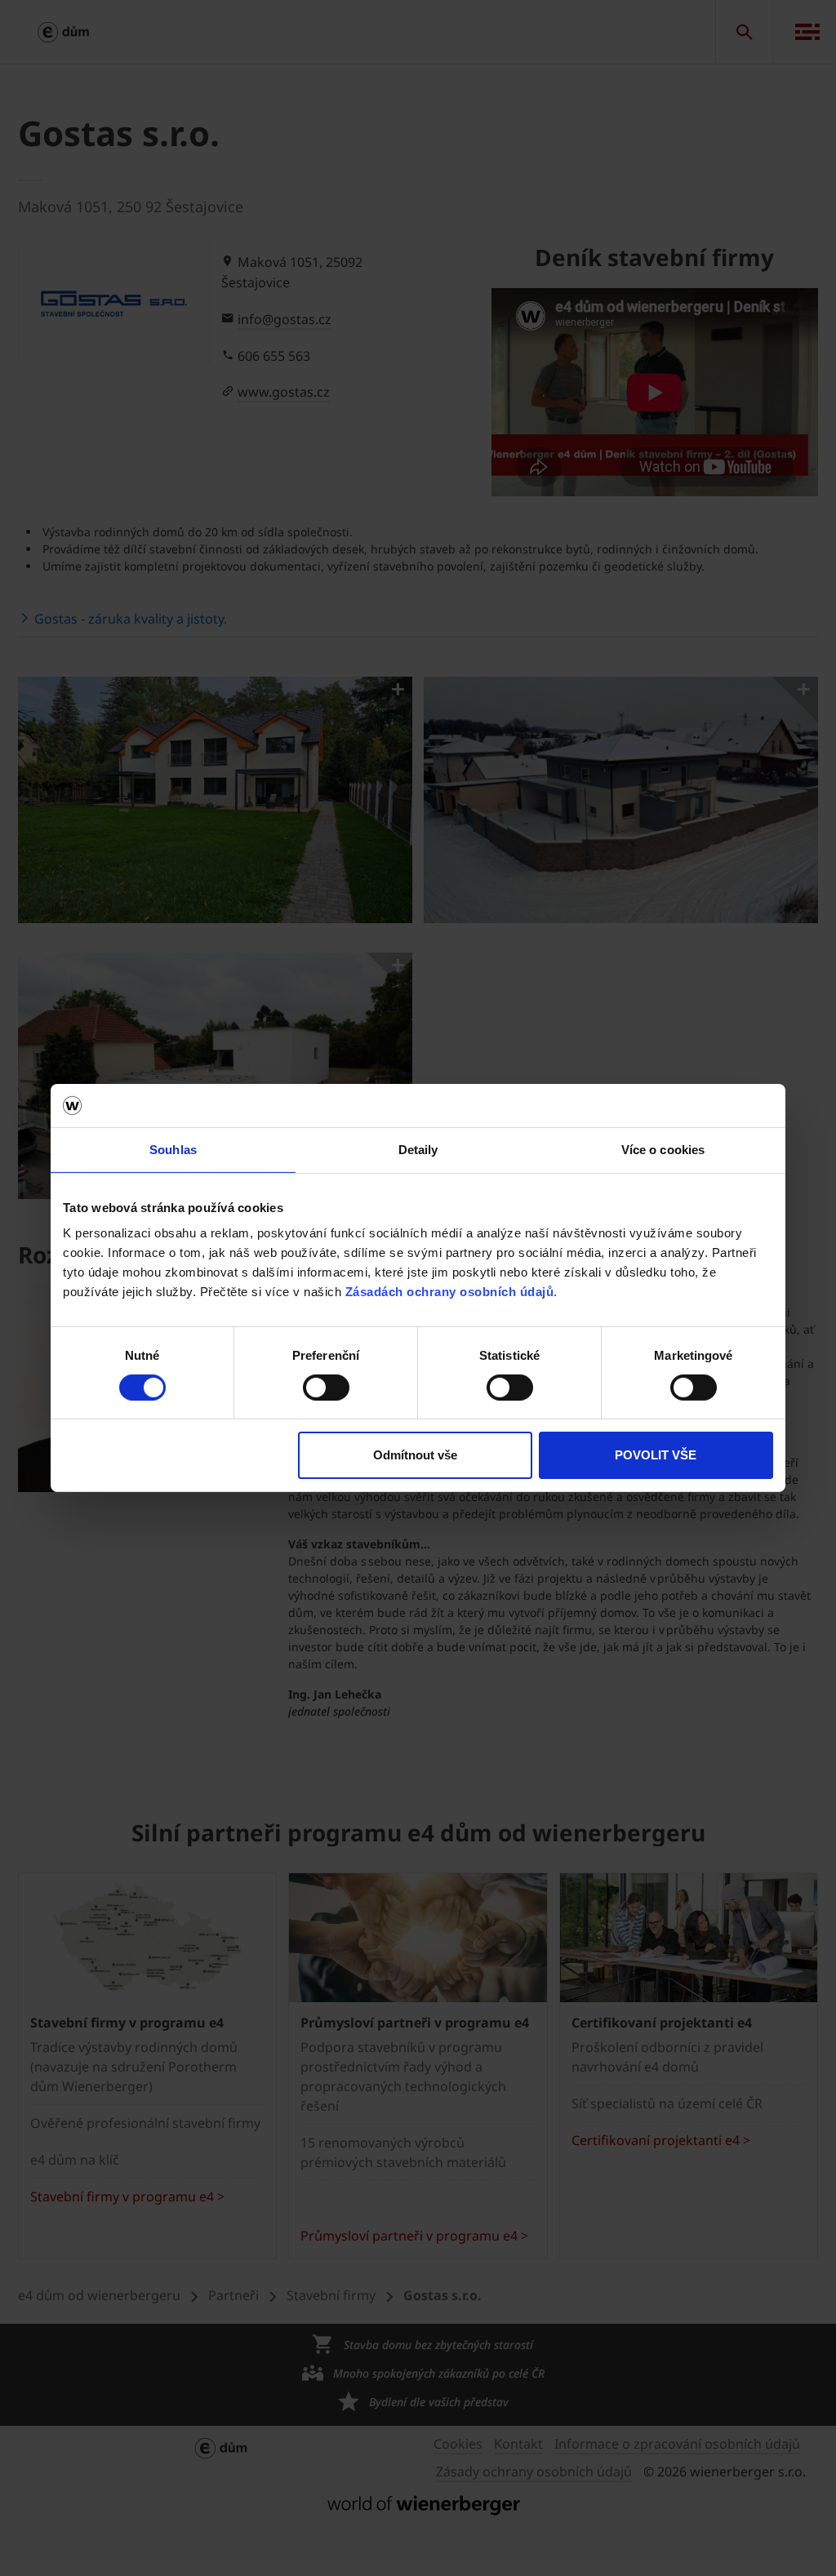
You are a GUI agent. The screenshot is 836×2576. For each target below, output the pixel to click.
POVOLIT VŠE (656, 1455)
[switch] (326, 1388)
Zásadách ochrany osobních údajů (450, 1292)
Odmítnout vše (415, 1455)
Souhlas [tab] (173, 1149)
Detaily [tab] (418, 1149)
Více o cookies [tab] (663, 1149)
